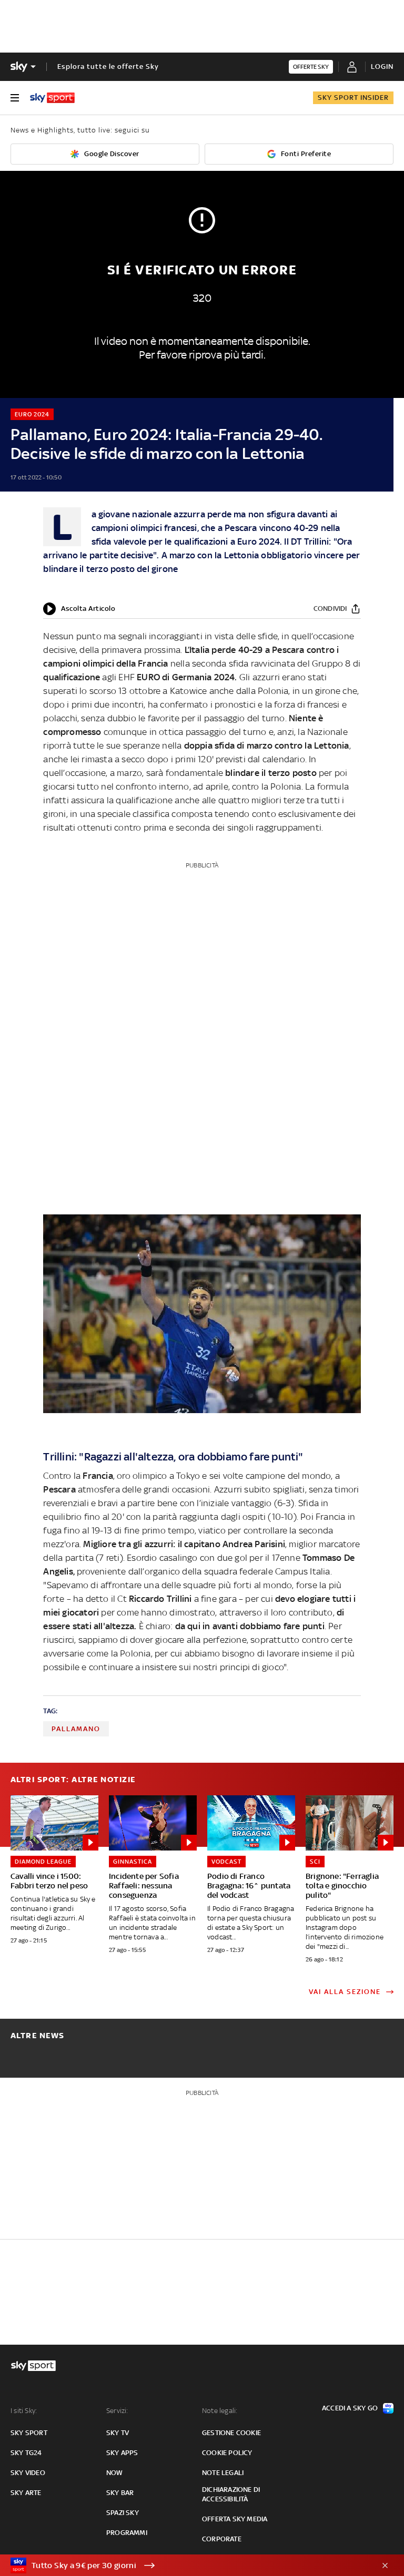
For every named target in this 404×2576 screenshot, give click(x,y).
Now (115, 2473)
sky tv (118, 2433)
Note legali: (220, 2411)
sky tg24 (26, 2453)
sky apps (122, 2453)
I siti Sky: (24, 2411)
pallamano (76, 1729)
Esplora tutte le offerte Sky (108, 67)
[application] (79, 609)
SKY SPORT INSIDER (353, 98)
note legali (223, 2473)
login (382, 67)
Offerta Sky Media (235, 2519)
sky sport (29, 2433)
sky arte (26, 2493)
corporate (222, 2539)
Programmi (127, 2533)
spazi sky (123, 2513)
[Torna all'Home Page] (52, 98)
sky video (28, 2473)
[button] (186, 2565)
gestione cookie (231, 2433)
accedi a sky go (350, 2408)
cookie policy (227, 2453)
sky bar (120, 2493)
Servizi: (117, 2411)
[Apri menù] (15, 98)
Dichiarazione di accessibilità (231, 2494)
